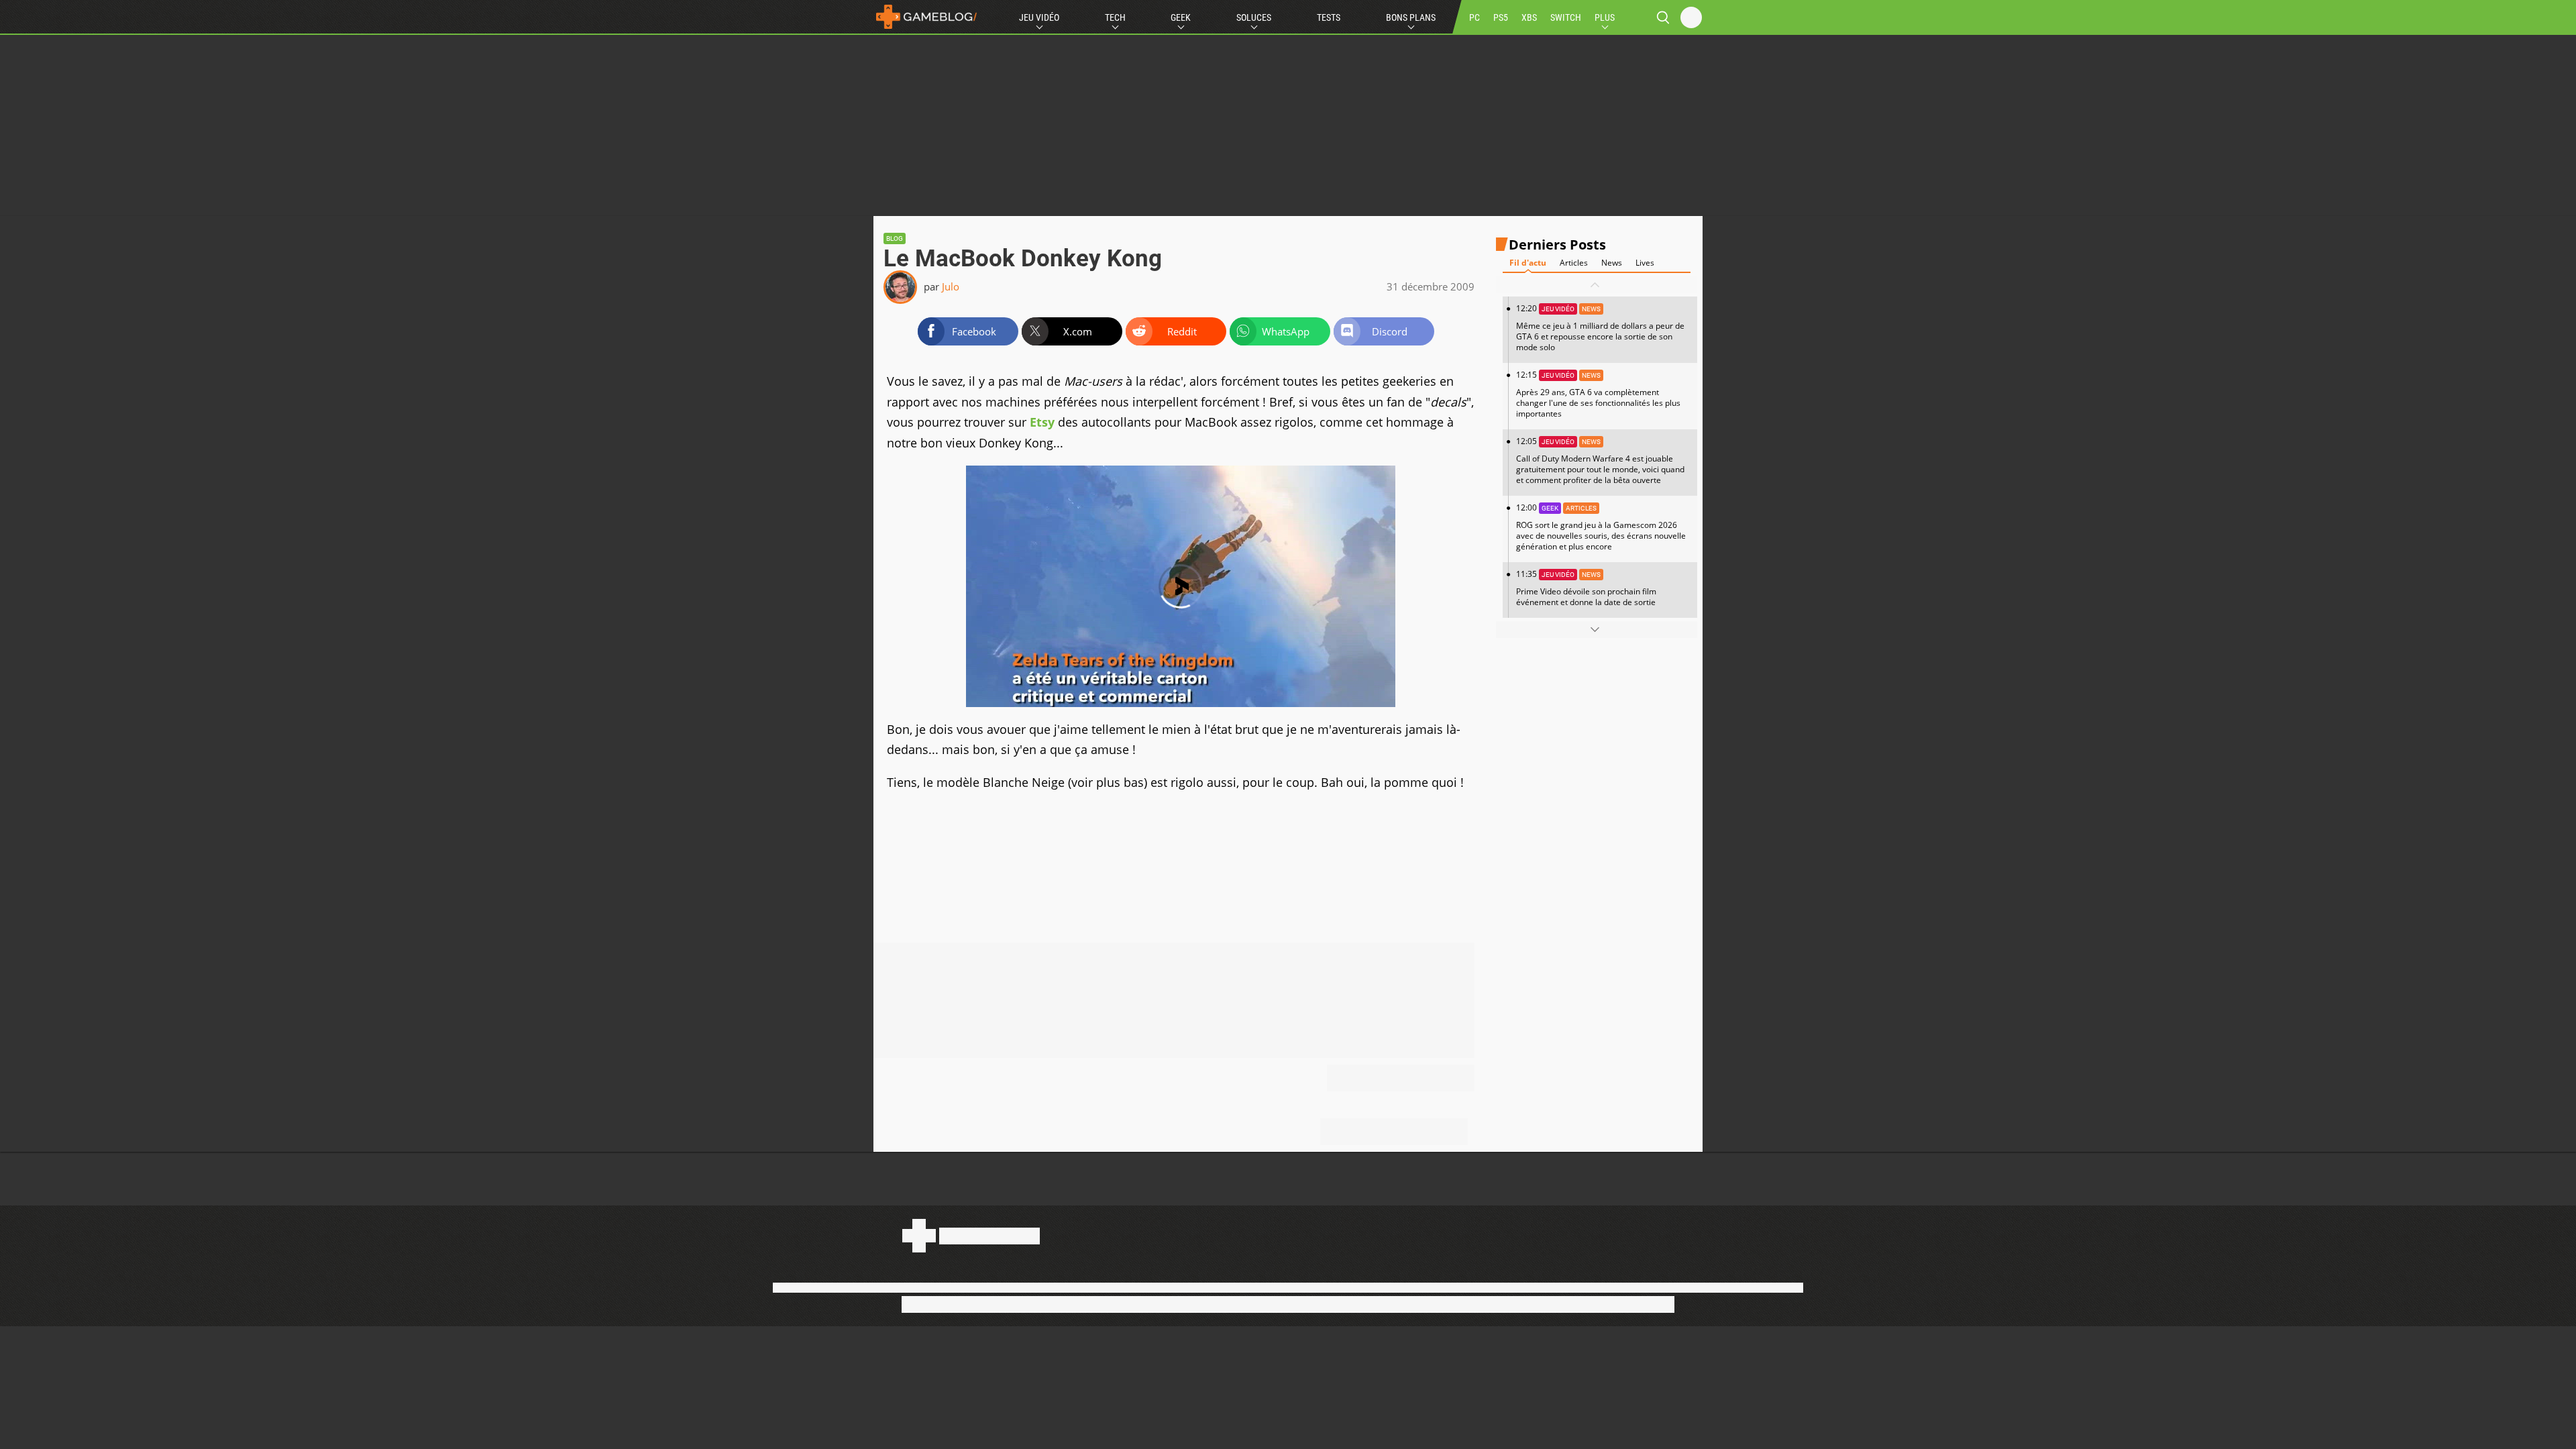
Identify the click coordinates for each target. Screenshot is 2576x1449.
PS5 (1501, 17)
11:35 (1586, 588)
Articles (1574, 263)
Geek (1181, 17)
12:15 (1598, 394)
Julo (951, 286)
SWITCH (1566, 17)
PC (1474, 17)
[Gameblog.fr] (926, 17)
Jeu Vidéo (1039, 17)
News (1612, 263)
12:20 (1600, 328)
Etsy (1042, 422)
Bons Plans (1411, 17)
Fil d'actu (1528, 263)
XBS (1529, 17)
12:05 (1600, 461)
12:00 (1601, 527)
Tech (1115, 17)
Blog (895, 238)
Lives (1645, 263)
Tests (1329, 17)
